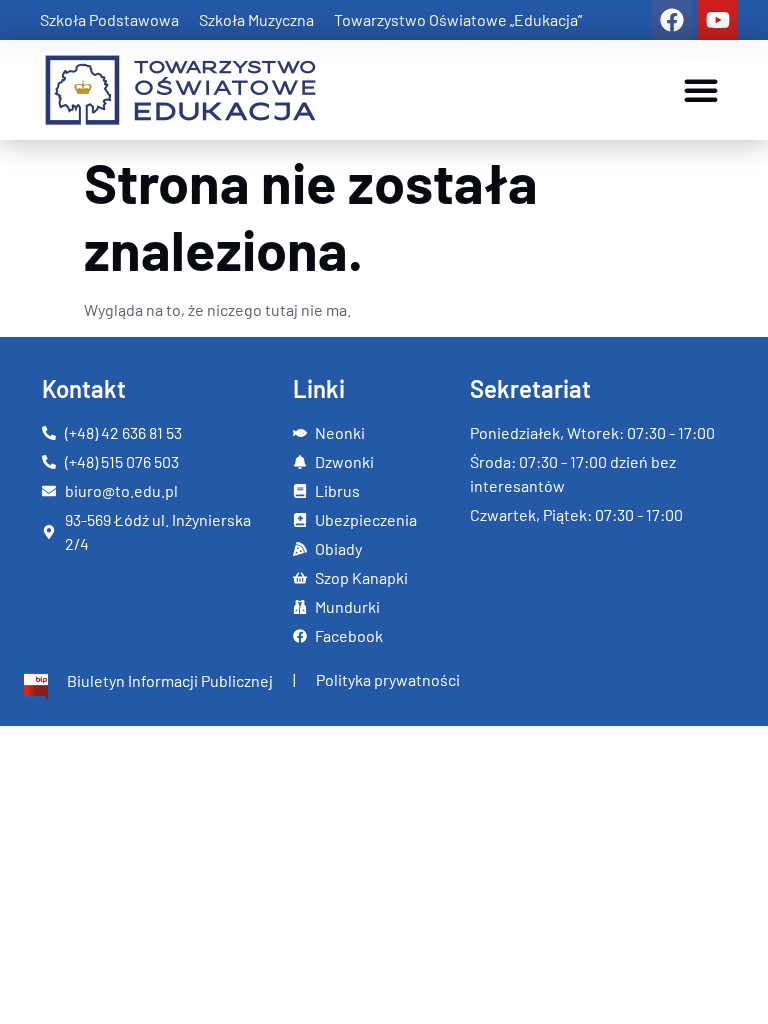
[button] (701, 90)
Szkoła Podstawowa (109, 19)
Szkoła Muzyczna (256, 19)
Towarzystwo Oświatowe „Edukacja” (458, 19)
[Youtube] (718, 20)
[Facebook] (672, 20)
